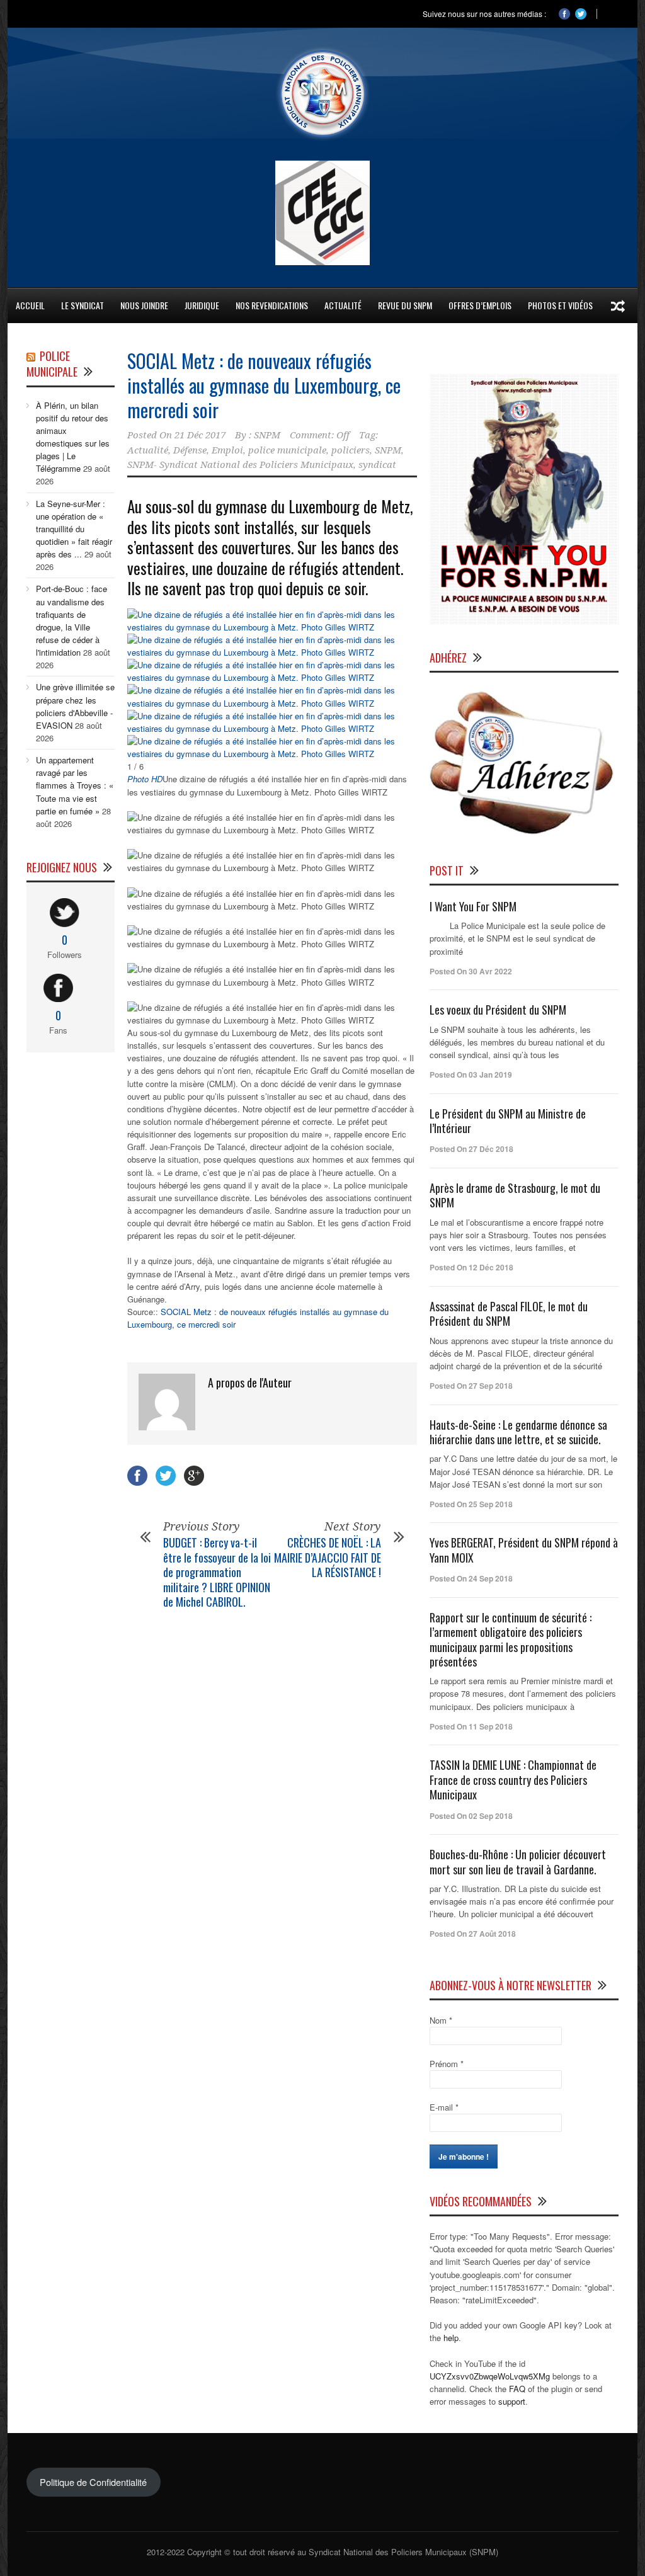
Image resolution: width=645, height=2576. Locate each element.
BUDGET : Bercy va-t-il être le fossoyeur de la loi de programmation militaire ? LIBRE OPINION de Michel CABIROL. (217, 1572)
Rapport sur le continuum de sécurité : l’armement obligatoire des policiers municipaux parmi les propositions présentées (511, 1639)
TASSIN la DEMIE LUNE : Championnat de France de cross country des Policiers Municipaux (513, 1780)
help (451, 2338)
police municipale (287, 450)
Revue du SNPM (405, 305)
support (512, 2401)
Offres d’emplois (480, 305)
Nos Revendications (272, 305)
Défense (190, 450)
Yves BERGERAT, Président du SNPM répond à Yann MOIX (524, 1550)
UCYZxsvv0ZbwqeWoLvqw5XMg (490, 2376)
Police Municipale (52, 364)
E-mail (444, 2107)
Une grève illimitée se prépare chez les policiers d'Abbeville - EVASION (75, 706)
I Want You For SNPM (473, 906)
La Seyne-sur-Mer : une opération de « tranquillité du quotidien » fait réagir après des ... (74, 529)
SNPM (267, 435)
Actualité (148, 450)
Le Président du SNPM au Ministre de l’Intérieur (508, 1121)
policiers (351, 450)
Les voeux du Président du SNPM (498, 1010)
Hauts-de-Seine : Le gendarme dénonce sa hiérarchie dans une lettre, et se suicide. (518, 1432)
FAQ (517, 2389)
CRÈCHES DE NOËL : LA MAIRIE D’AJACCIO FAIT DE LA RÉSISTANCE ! (328, 1557)
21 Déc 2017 (200, 435)
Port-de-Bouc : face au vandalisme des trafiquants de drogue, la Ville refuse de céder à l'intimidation (71, 620)
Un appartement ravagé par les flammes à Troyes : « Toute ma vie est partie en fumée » (75, 785)
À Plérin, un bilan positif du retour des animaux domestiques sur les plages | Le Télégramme (73, 437)
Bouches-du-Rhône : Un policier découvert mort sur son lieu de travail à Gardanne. (518, 1861)
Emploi (227, 450)
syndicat (377, 465)
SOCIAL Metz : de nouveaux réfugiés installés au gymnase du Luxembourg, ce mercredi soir (264, 385)
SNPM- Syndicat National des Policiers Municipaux (240, 465)
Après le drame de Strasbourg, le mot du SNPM (515, 1195)
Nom (441, 2020)
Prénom (447, 2064)
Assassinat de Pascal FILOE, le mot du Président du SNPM (509, 1314)
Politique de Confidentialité (93, 2482)
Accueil (30, 305)
